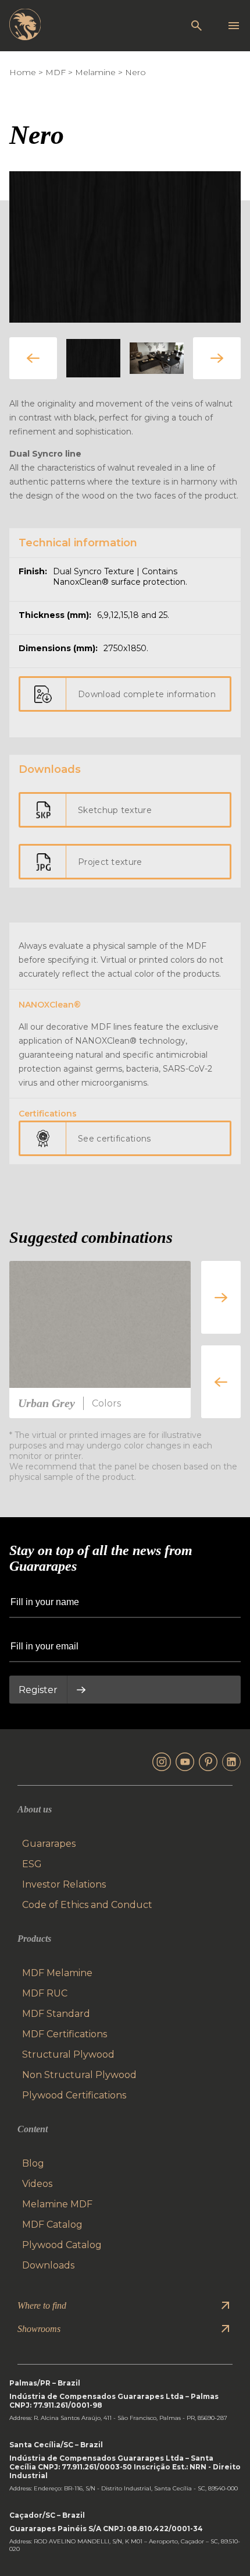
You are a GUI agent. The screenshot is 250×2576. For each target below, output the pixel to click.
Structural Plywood (68, 2054)
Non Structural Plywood (79, 2075)
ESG (32, 1864)
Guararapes (49, 1844)
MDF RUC (45, 1993)
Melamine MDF (57, 2204)
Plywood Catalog (62, 2245)
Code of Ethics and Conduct (87, 1905)
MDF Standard (56, 2014)
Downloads (48, 2265)
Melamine (95, 72)
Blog (33, 2163)
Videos (37, 2184)
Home (23, 72)
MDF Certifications (65, 2034)
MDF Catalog (52, 2225)
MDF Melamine (57, 1973)
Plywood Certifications (74, 2095)
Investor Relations (64, 1884)
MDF (56, 72)
